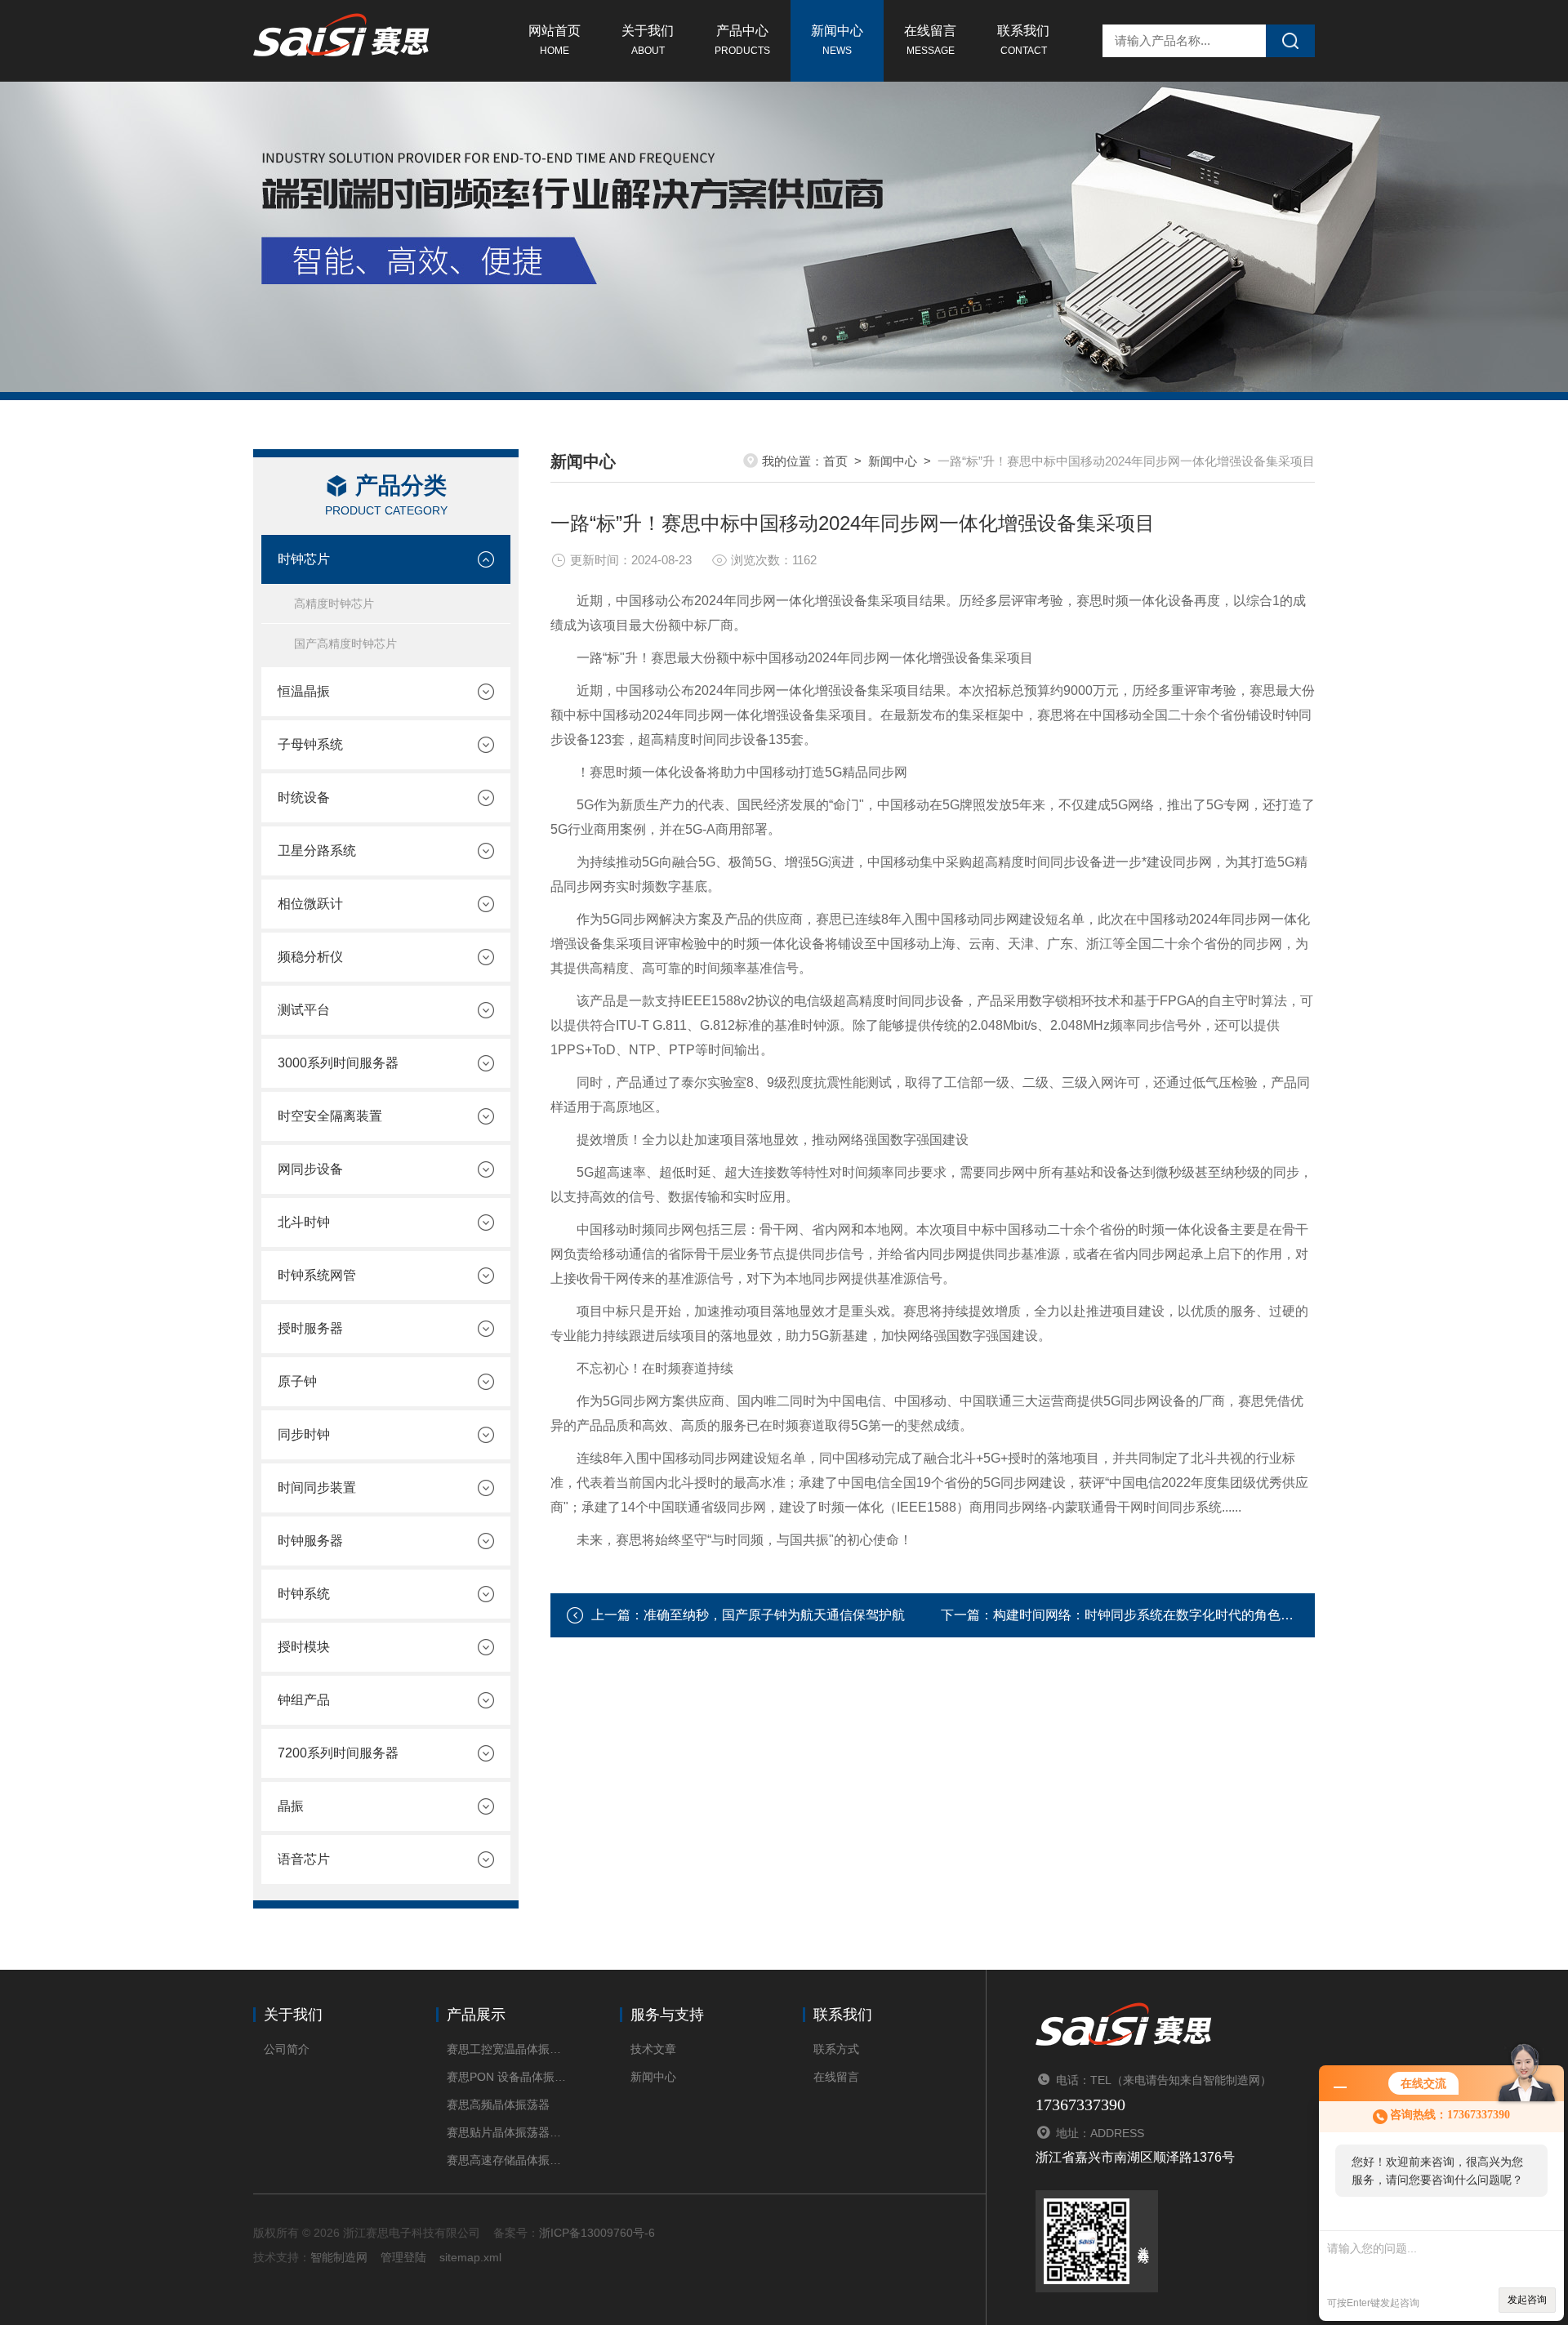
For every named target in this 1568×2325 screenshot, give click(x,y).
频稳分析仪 (310, 957)
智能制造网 (339, 2257)
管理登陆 (403, 2257)
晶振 (291, 1806)
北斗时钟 (304, 1222)
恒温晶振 (304, 691)
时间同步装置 (317, 1488)
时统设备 (304, 797)
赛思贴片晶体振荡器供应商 (508, 2132)
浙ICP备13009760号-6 (597, 2233)
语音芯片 (304, 1859)
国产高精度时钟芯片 (345, 644)
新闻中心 (837, 40)
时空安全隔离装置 (330, 1116)
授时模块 (304, 1647)
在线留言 (930, 40)
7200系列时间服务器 (338, 1753)
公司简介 (287, 2049)
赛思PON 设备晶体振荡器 (508, 2077)
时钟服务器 (310, 1541)
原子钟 (297, 1381)
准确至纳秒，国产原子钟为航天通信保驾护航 (774, 1615)
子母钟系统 (310, 744)
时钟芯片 (304, 559)
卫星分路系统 (317, 851)
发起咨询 (1527, 2300)
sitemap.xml (470, 2257)
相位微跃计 (310, 904)
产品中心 (742, 40)
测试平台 (304, 1010)
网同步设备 (310, 1169)
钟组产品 (304, 1700)
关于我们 (648, 40)
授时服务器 (310, 1328)
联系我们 (1023, 40)
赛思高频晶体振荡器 (498, 2105)
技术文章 (653, 2049)
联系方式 (836, 2049)
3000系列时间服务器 (338, 1063)
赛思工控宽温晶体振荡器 (508, 2049)
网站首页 (555, 40)
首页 (835, 461)
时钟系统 (304, 1594)
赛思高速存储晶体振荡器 (508, 2160)
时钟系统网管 (317, 1275)
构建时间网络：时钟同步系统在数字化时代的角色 (1137, 1615)
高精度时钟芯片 (334, 604)
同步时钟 (304, 1434)
